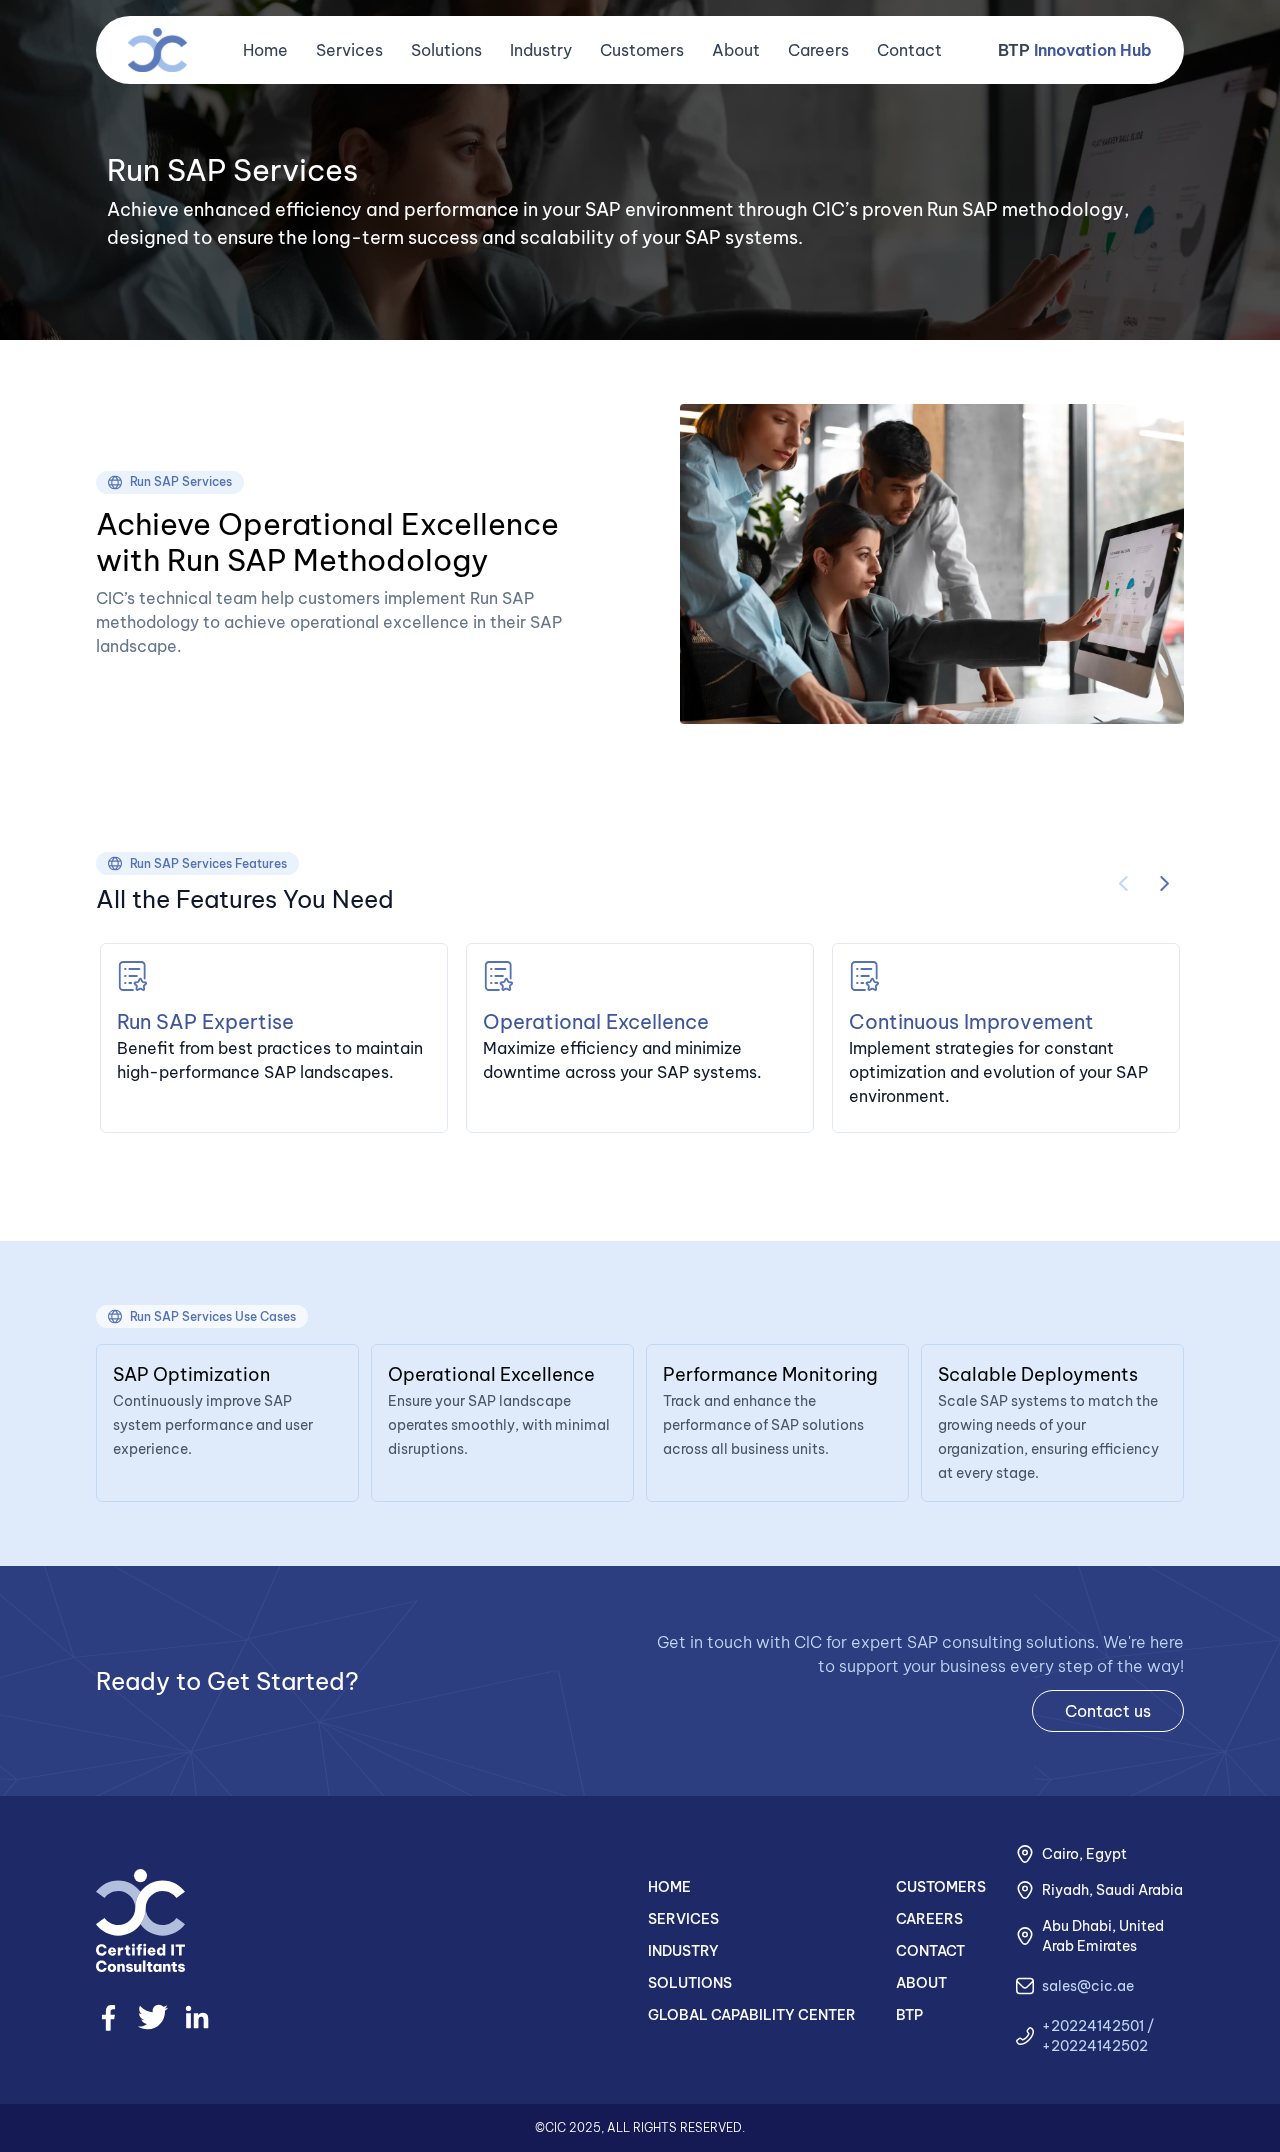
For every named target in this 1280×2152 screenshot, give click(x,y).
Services (349, 50)
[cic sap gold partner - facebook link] (108, 2017)
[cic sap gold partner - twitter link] (153, 2017)
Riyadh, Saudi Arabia (1112, 1890)
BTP (1075, 50)
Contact (909, 50)
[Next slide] (1164, 884)
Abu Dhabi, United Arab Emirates (1103, 1936)
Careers (818, 50)
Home (265, 50)
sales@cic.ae (1088, 1986)
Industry (541, 50)
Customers (642, 50)
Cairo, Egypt (1084, 1854)
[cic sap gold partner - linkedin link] (197, 2017)
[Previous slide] (1124, 884)
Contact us (1108, 1711)
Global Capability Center (752, 2015)
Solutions (446, 50)
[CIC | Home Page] (157, 50)
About (736, 50)
